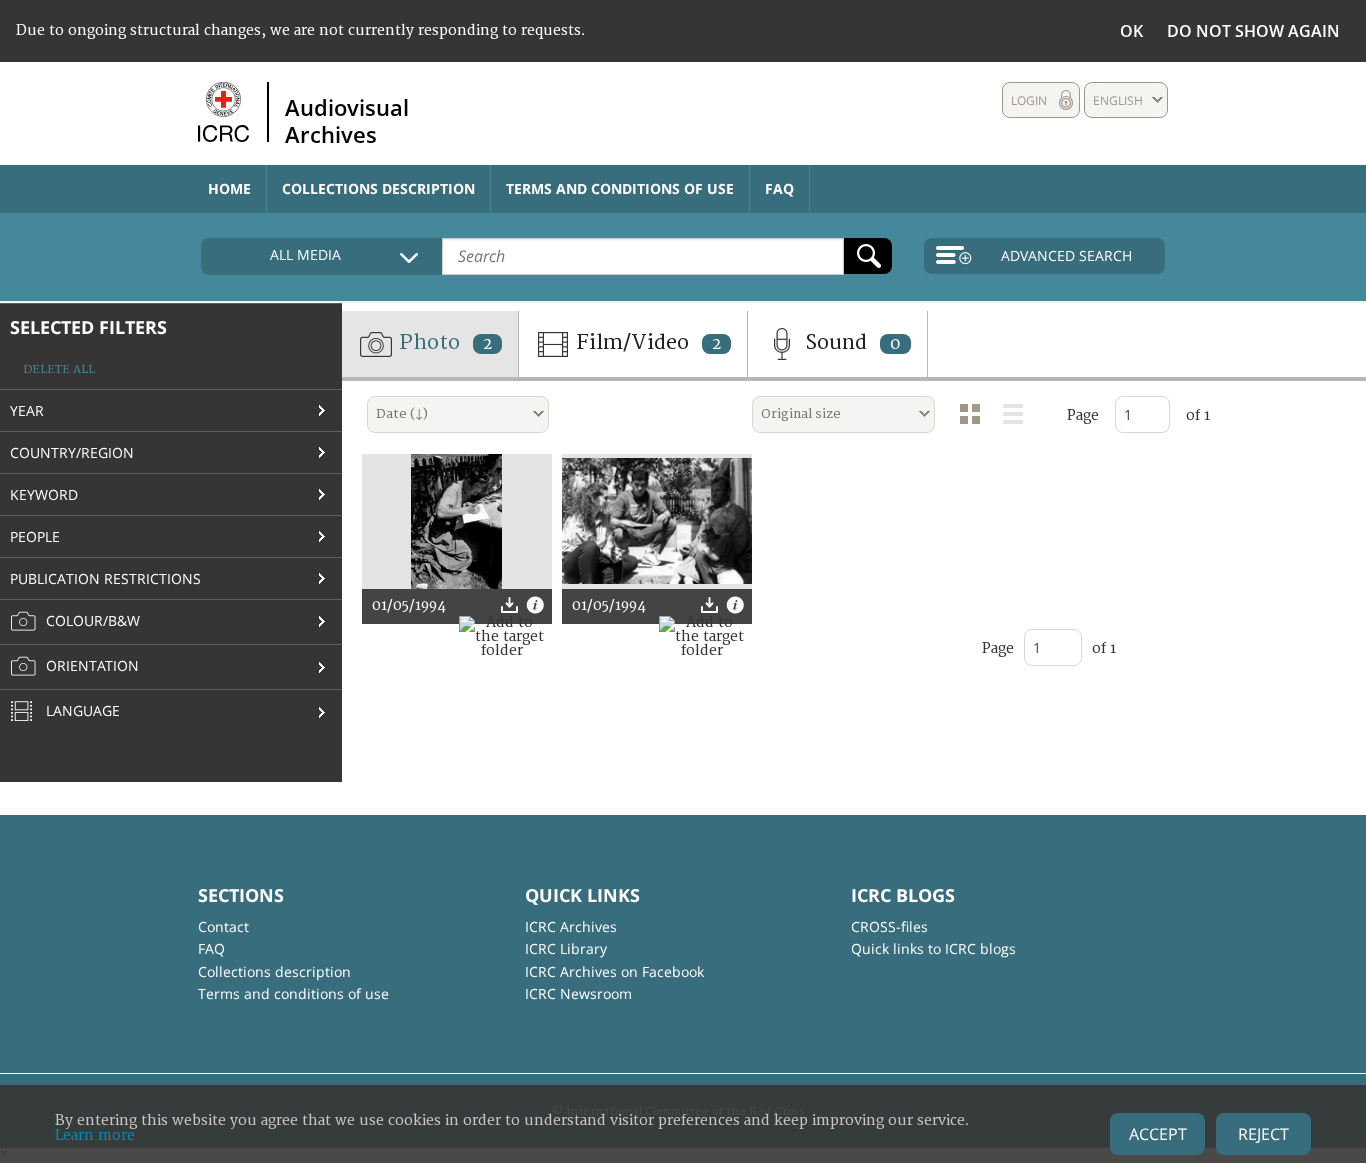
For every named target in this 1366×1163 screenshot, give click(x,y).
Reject (1263, 1134)
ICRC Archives (571, 926)
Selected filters (88, 327)
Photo (443, 342)
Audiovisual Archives (347, 120)
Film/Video (646, 342)
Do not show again (1253, 31)
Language (81, 710)
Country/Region (72, 452)
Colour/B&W (91, 620)
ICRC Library (566, 948)
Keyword (44, 494)
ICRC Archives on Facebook (614, 971)
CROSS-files (889, 926)
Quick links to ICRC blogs (933, 948)
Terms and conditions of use (620, 188)
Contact (223, 926)
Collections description (378, 188)
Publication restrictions (105, 578)
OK (1131, 31)
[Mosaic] (970, 414)
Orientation (90, 665)
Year (27, 410)
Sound (850, 342)
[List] (1013, 414)
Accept (1158, 1134)
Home (229, 188)
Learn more (95, 1135)
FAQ (779, 188)
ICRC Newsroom (578, 993)
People (35, 536)
